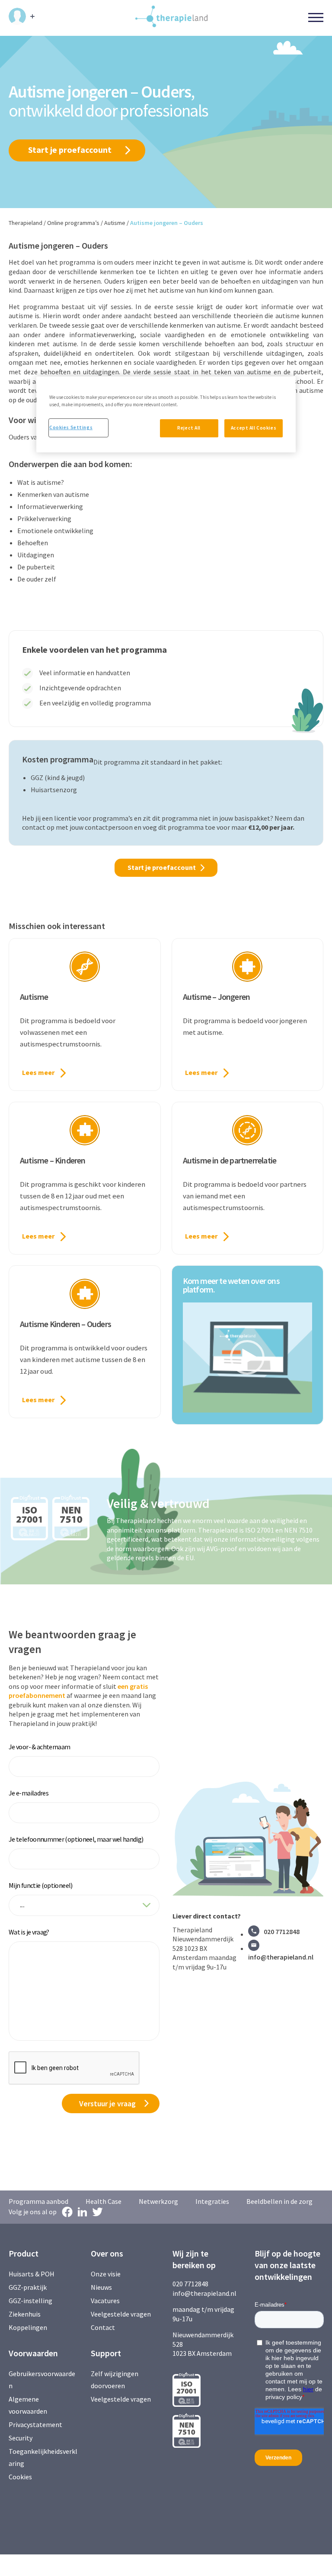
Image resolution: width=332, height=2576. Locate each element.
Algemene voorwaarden (28, 2405)
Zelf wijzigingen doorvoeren (115, 2380)
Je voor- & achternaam (40, 1747)
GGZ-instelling (30, 2301)
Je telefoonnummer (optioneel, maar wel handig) (76, 1839)
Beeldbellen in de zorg (279, 2201)
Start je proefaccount (70, 150)
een (124, 1686)
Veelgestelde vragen (121, 2314)
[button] (247, 1357)
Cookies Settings (71, 427)
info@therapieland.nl (281, 1957)
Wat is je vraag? (29, 1932)
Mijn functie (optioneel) (41, 1885)
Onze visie (106, 2274)
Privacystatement (35, 2424)
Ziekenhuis (25, 2314)
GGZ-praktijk (28, 2287)
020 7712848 (282, 1931)
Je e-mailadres (29, 1793)
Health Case (104, 2201)
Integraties (212, 2201)
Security (21, 2438)
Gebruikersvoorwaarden (42, 2380)
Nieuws (101, 2287)
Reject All (189, 428)
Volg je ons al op (33, 2212)
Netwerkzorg (158, 2201)
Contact (103, 2327)
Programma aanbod (38, 2201)
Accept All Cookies (254, 428)
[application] (248, 1358)
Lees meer (38, 1072)
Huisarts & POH (32, 2274)
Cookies (20, 2477)
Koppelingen (28, 2327)
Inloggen (22, 16)
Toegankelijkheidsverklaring (43, 2457)
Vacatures (105, 2301)
